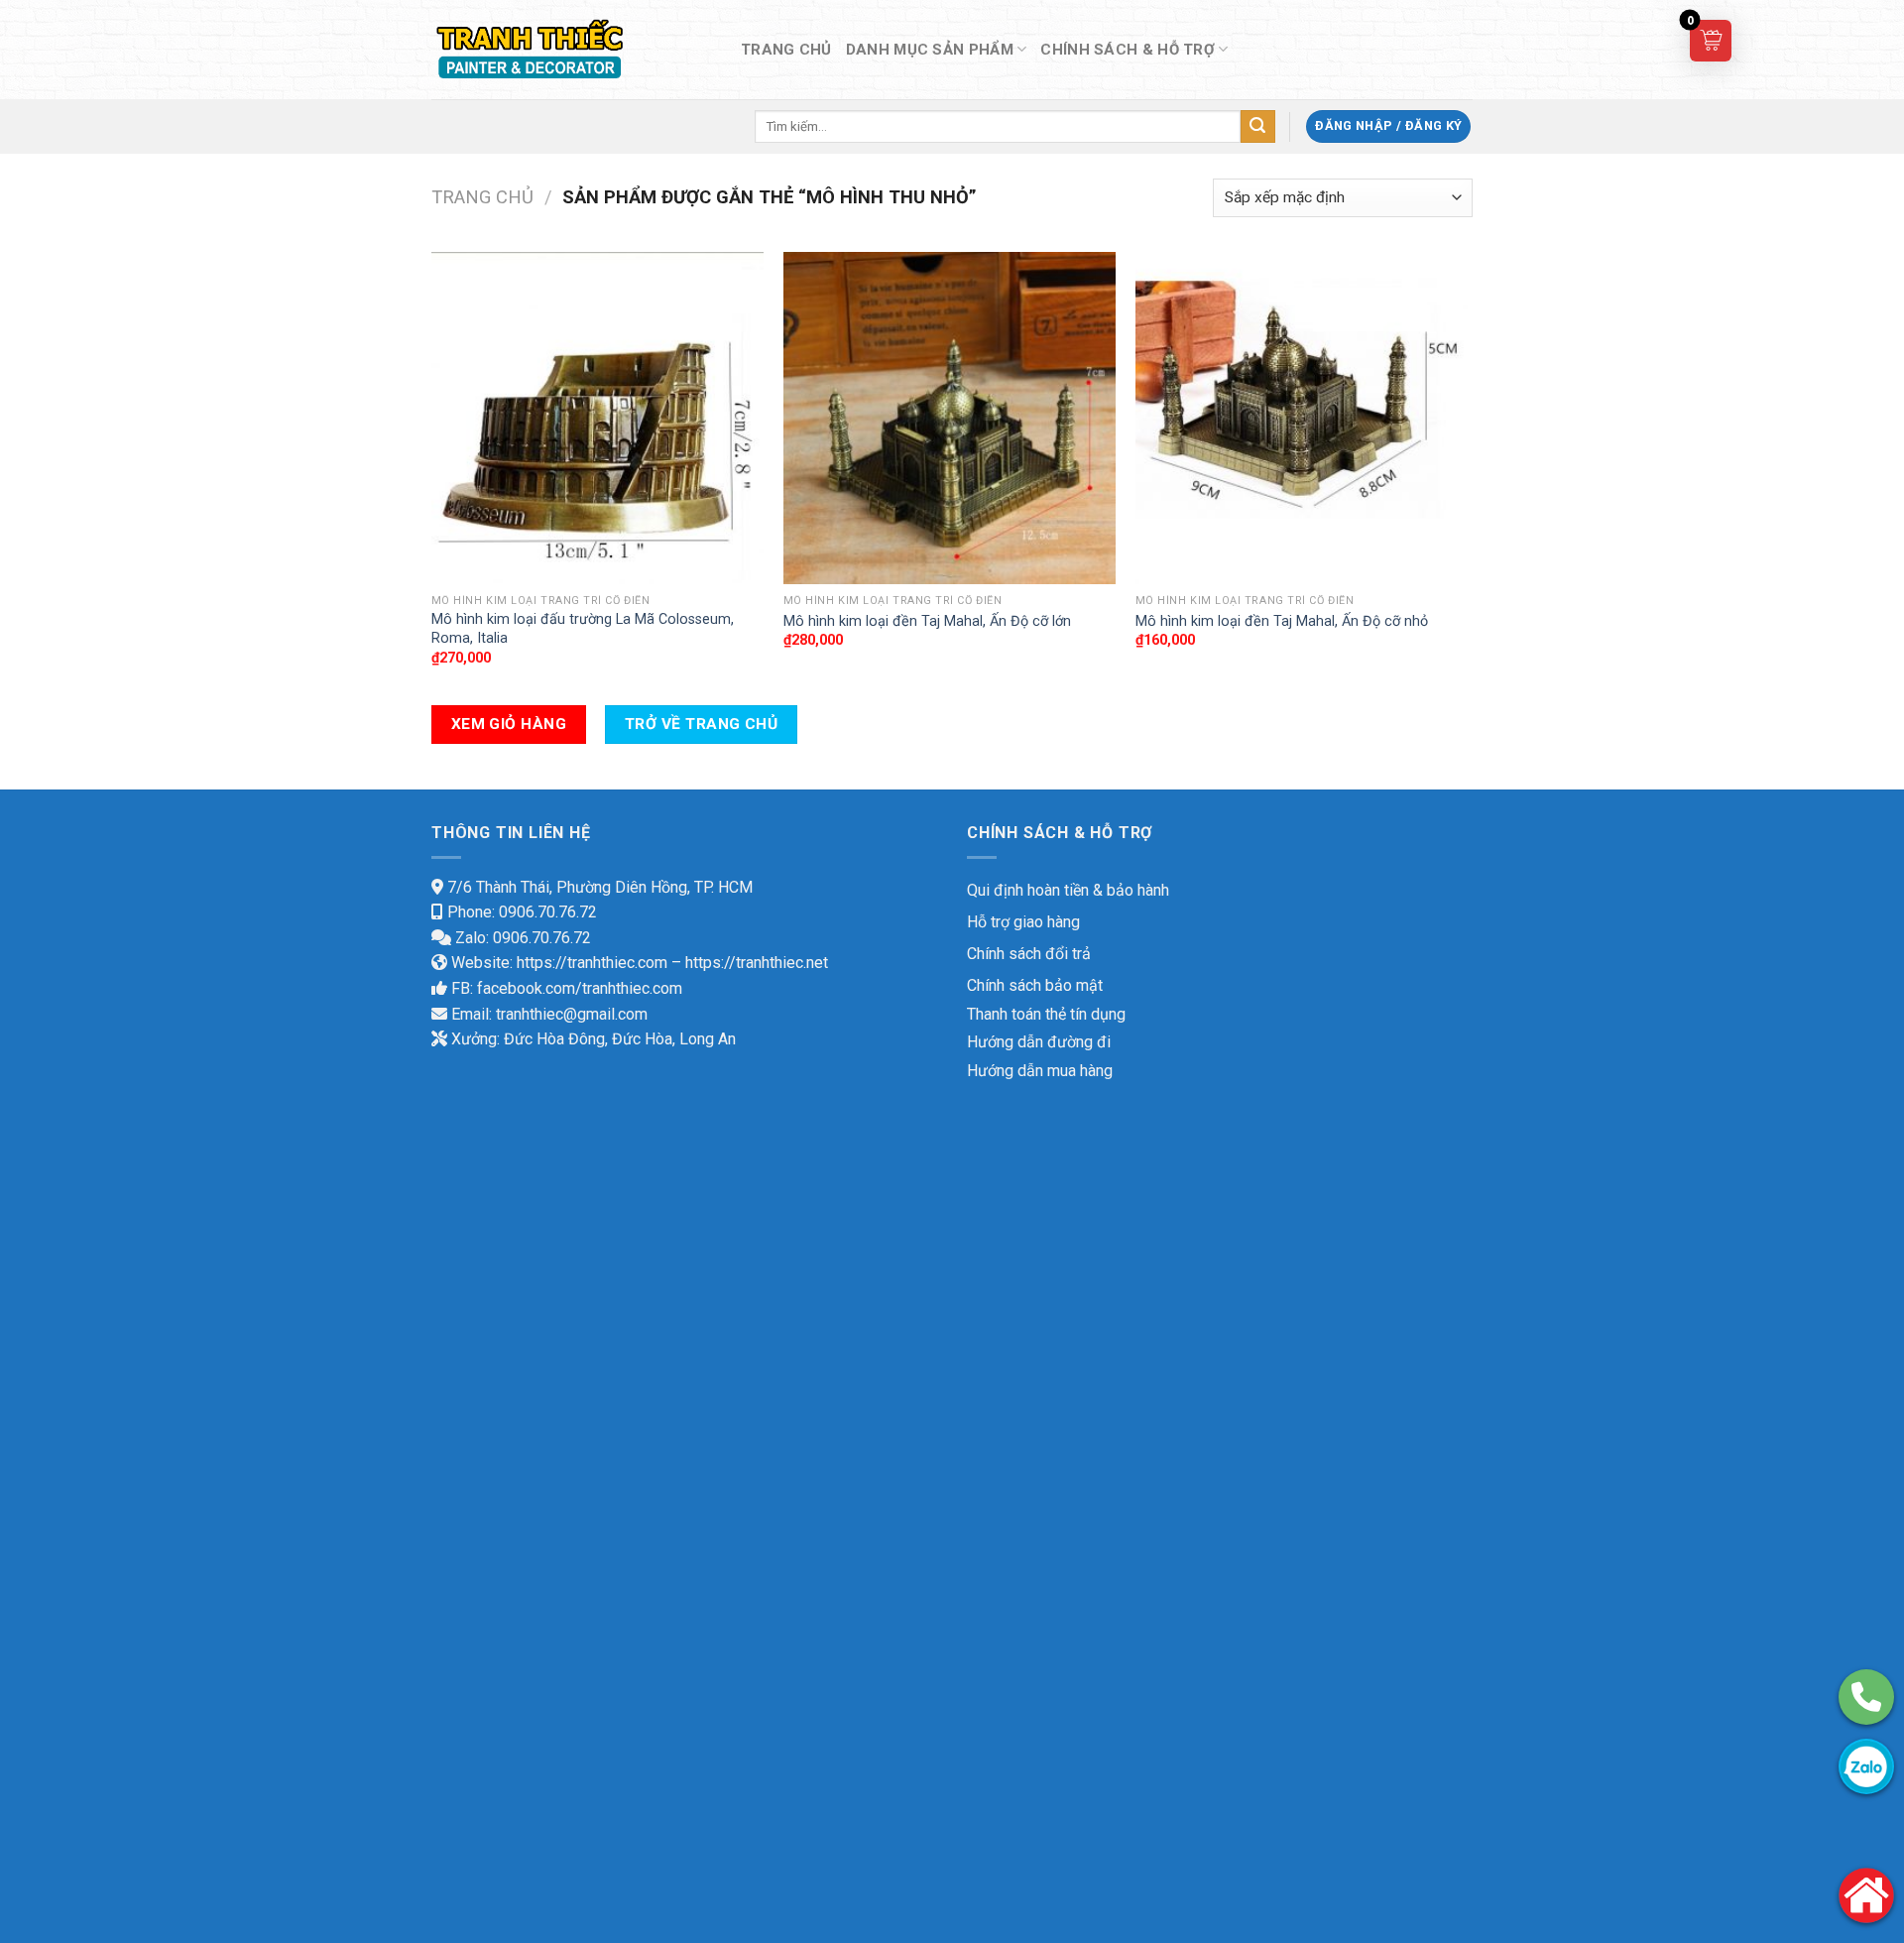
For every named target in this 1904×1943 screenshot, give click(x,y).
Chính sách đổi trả (1029, 954)
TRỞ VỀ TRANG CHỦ (701, 724)
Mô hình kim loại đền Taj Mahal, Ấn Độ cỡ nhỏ (1282, 621)
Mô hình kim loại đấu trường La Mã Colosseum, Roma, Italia (583, 629)
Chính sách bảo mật (1035, 985)
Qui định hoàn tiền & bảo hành (1068, 890)
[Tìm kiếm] (1257, 127)
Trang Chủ (786, 50)
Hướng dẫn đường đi (1039, 1042)
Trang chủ (482, 197)
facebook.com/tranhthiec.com (580, 988)
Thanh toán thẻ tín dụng (1046, 1014)
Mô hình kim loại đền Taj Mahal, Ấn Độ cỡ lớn (927, 621)
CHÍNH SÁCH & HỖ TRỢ (1128, 50)
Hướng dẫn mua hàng (1040, 1071)
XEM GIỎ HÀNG (509, 724)
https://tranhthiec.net (757, 963)
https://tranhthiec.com (592, 963)
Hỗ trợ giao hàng (1023, 922)
